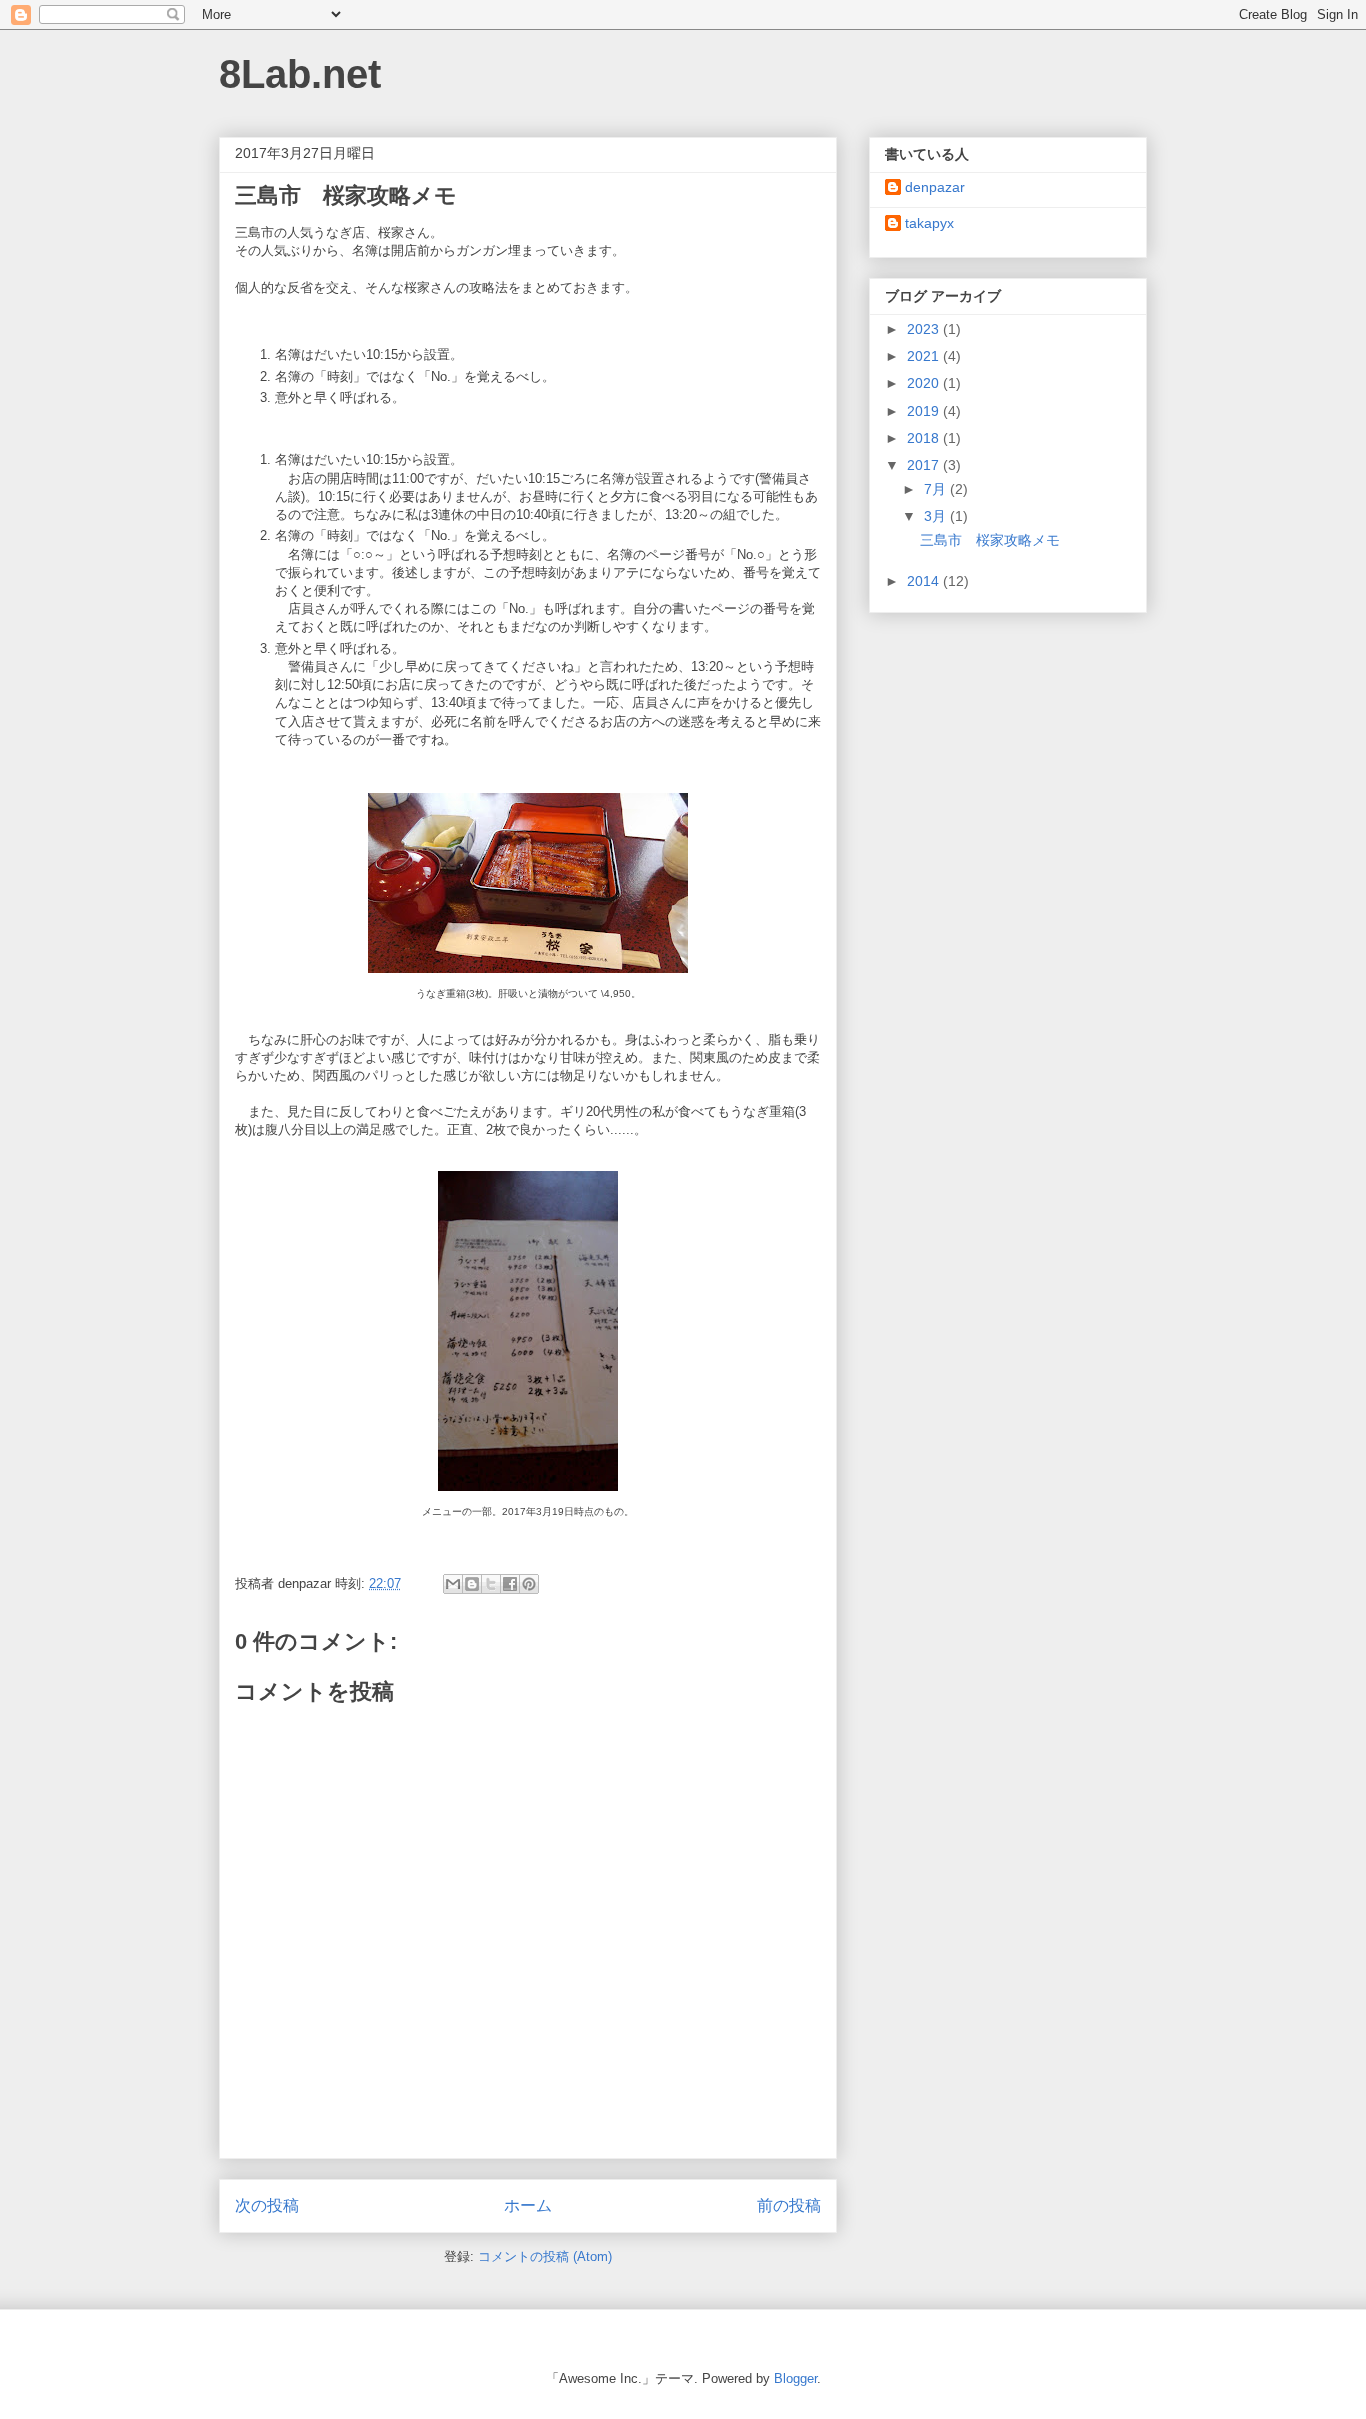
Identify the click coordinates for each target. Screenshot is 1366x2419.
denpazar (935, 187)
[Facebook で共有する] (510, 1584)
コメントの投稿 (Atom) (545, 2256)
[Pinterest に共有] (529, 1584)
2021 (925, 356)
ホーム (528, 2205)
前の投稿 (789, 2205)
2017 (925, 465)
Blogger (795, 2378)
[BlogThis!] (472, 1584)
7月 (937, 489)
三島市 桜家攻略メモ (990, 540)
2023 (925, 329)
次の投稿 (267, 2205)
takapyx (929, 223)
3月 (937, 516)
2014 (925, 581)
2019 (925, 411)
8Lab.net (300, 74)
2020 (925, 383)
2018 (925, 438)
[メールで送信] (453, 1584)
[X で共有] (491, 1584)
